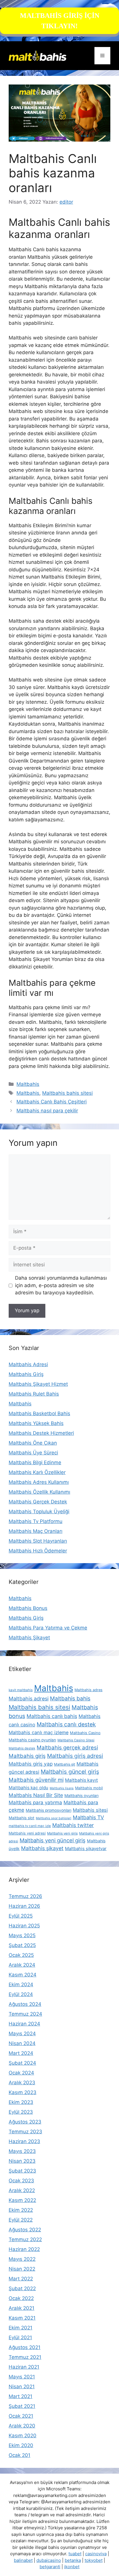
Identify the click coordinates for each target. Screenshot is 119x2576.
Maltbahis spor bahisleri (54, 1818)
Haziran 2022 (24, 2249)
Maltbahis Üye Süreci (33, 1453)
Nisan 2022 (22, 2269)
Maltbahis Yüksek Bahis (36, 1423)
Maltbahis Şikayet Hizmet (38, 1384)
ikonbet (72, 2567)
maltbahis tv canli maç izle (30, 1826)
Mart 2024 (21, 2053)
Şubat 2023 (22, 2171)
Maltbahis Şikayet (29, 1638)
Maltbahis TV (88, 1817)
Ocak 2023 (21, 2181)
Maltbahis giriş (27, 1756)
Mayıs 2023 (22, 2151)
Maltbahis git (65, 1764)
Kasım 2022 (22, 2200)
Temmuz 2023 (25, 2132)
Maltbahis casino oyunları (32, 1740)
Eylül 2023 (21, 2112)
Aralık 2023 (22, 2083)
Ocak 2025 (21, 1955)
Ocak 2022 (21, 2298)
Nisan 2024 (22, 2043)
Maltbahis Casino (85, 1733)
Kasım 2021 (22, 2318)
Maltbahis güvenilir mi (36, 1780)
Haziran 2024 (24, 2024)
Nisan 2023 (22, 2161)
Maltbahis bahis (70, 1699)
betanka (73, 2560)
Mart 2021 (21, 2396)
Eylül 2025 (21, 1916)
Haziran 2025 (24, 1926)
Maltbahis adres (89, 1690)
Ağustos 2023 (25, 2122)
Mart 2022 (21, 2279)
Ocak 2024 (21, 2073)
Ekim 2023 (21, 2102)
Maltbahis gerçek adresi (67, 1747)
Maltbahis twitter (73, 1825)
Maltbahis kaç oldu (28, 1788)
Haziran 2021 (24, 2367)
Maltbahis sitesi (90, 1810)
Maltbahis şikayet (42, 1848)
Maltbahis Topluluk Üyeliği (39, 1512)
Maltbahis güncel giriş (70, 1772)
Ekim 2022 (21, 2210)
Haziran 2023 (24, 2141)
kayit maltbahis (21, 1690)
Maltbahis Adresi (28, 1364)
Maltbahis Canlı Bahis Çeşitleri (52, 1102)
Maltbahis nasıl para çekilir (47, 1111)
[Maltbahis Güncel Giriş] (38, 55)
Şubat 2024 (22, 2063)
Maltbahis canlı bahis (52, 1716)
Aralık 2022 (22, 2190)
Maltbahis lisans (62, 1788)
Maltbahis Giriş (26, 1374)
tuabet (75, 2554)
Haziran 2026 (24, 1906)
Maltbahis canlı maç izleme (39, 1732)
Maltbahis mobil (89, 1788)
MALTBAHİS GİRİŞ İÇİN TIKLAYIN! (60, 21)
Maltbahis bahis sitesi (67, 1093)
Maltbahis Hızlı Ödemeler (38, 1551)
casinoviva (96, 2554)
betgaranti (50, 2567)
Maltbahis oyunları (81, 1796)
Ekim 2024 (21, 1984)
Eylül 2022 (21, 2220)
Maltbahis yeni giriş (62, 1833)
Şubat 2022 (22, 2288)
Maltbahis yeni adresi (27, 1833)
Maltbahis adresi (29, 1699)
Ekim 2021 (21, 2328)
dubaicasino (49, 2560)
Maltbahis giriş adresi (75, 1756)
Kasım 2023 (23, 2092)
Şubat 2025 (22, 1945)
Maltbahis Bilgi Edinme (35, 1462)
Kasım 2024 (23, 1975)
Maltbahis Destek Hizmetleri (41, 1433)
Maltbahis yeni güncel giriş (53, 1840)
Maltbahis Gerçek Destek (38, 1502)
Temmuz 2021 (25, 2357)
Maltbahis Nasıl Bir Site (36, 1795)
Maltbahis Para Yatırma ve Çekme (48, 1628)
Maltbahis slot (22, 1818)
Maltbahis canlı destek (66, 1724)
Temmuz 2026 (25, 1896)
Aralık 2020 (22, 2426)
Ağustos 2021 (25, 2347)
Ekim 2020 (21, 2445)
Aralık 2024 (22, 1965)
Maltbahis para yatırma (35, 1803)
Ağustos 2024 (25, 2004)
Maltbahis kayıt (81, 1780)
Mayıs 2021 (22, 2377)
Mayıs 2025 (22, 1935)
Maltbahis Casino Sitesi (76, 1740)
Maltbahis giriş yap (31, 1764)
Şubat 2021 (22, 2406)
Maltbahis (28, 1084)
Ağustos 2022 (25, 2230)
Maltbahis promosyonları (49, 1810)
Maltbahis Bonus (28, 1608)
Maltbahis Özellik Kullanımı (39, 1492)
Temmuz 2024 (25, 2014)
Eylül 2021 (20, 2337)
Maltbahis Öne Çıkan (33, 1443)
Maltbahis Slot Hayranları (38, 1541)
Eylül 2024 (21, 1994)
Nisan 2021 (22, 2387)
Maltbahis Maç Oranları (36, 1531)
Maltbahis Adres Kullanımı (39, 1482)
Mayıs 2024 (22, 2034)
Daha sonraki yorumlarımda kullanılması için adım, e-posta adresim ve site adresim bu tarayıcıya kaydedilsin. (61, 1285)
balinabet (23, 2560)
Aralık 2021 (22, 2308)
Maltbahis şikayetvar (86, 1849)
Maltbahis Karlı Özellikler (37, 1472)
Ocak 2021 (21, 2416)
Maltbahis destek (22, 1748)
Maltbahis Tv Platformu (36, 1521)
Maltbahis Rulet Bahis (34, 1394)
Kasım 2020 (23, 2436)
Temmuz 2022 (25, 2239)
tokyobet (94, 2560)
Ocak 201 (19, 2455)
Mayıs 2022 (22, 2259)
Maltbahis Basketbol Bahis (39, 1413)
